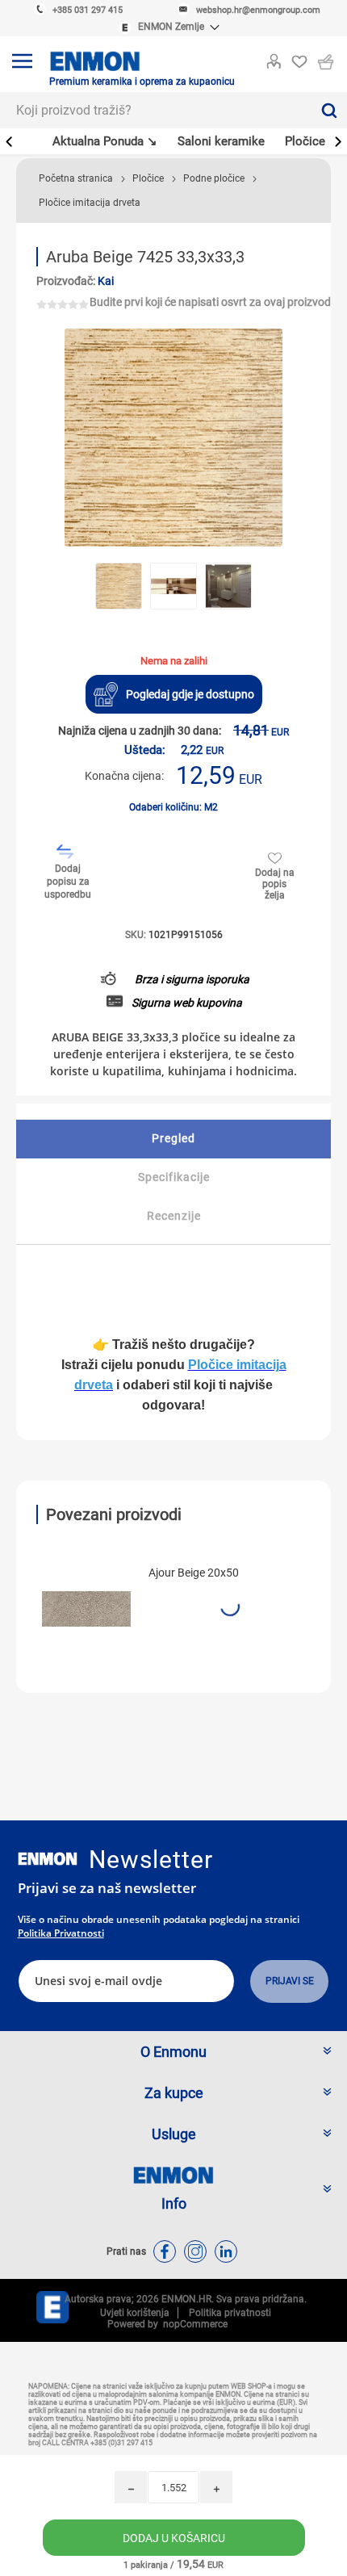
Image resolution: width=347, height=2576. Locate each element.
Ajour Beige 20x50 (194, 1573)
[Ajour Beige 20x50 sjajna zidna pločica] (86, 1609)
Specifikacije (174, 1177)
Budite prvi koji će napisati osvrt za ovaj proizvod (210, 302)
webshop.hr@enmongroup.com (258, 10)
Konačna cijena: (124, 776)
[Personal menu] (274, 58)
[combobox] (155, 110)
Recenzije (174, 1216)
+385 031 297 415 (88, 10)
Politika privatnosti (61, 1933)
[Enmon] (48, 1859)
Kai (106, 281)
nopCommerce (193, 2324)
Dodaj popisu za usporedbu (68, 882)
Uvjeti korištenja (135, 2313)
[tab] (173, 1139)
